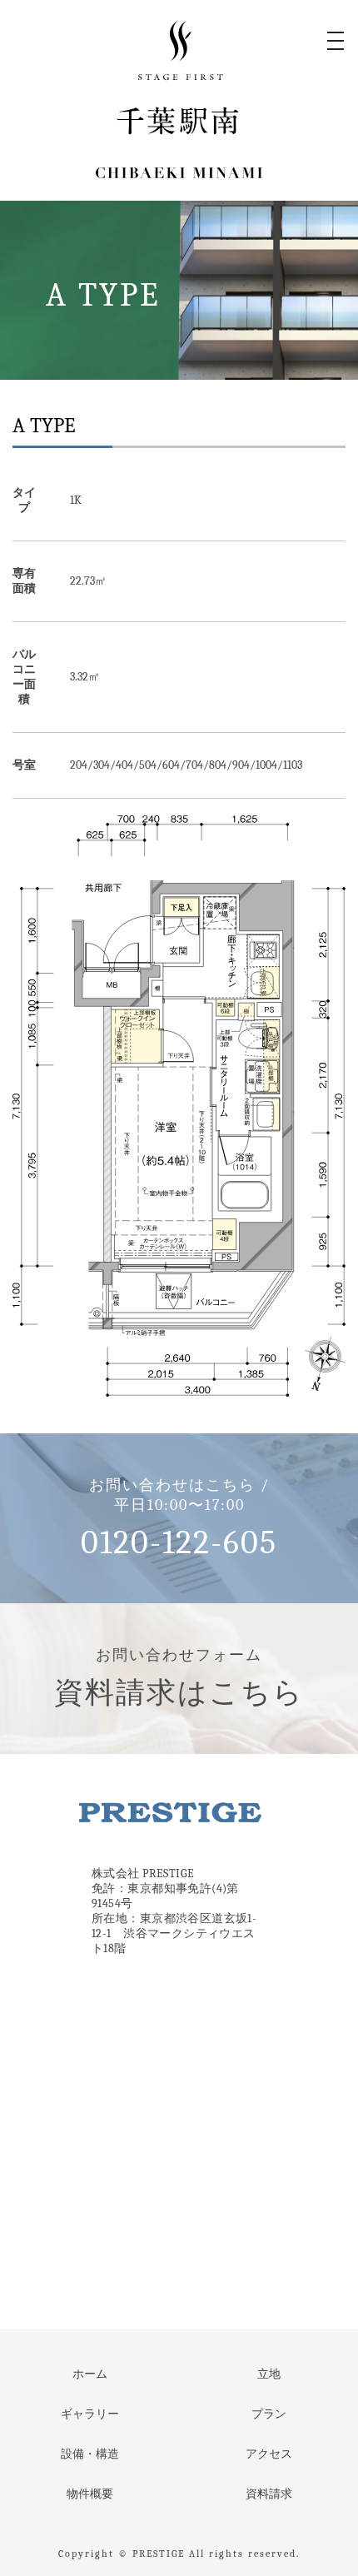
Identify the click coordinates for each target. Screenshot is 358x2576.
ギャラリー (90, 2414)
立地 (269, 2374)
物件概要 (90, 2494)
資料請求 (269, 2494)
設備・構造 (90, 2454)
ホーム (90, 2374)
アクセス (269, 2454)
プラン (269, 2414)
